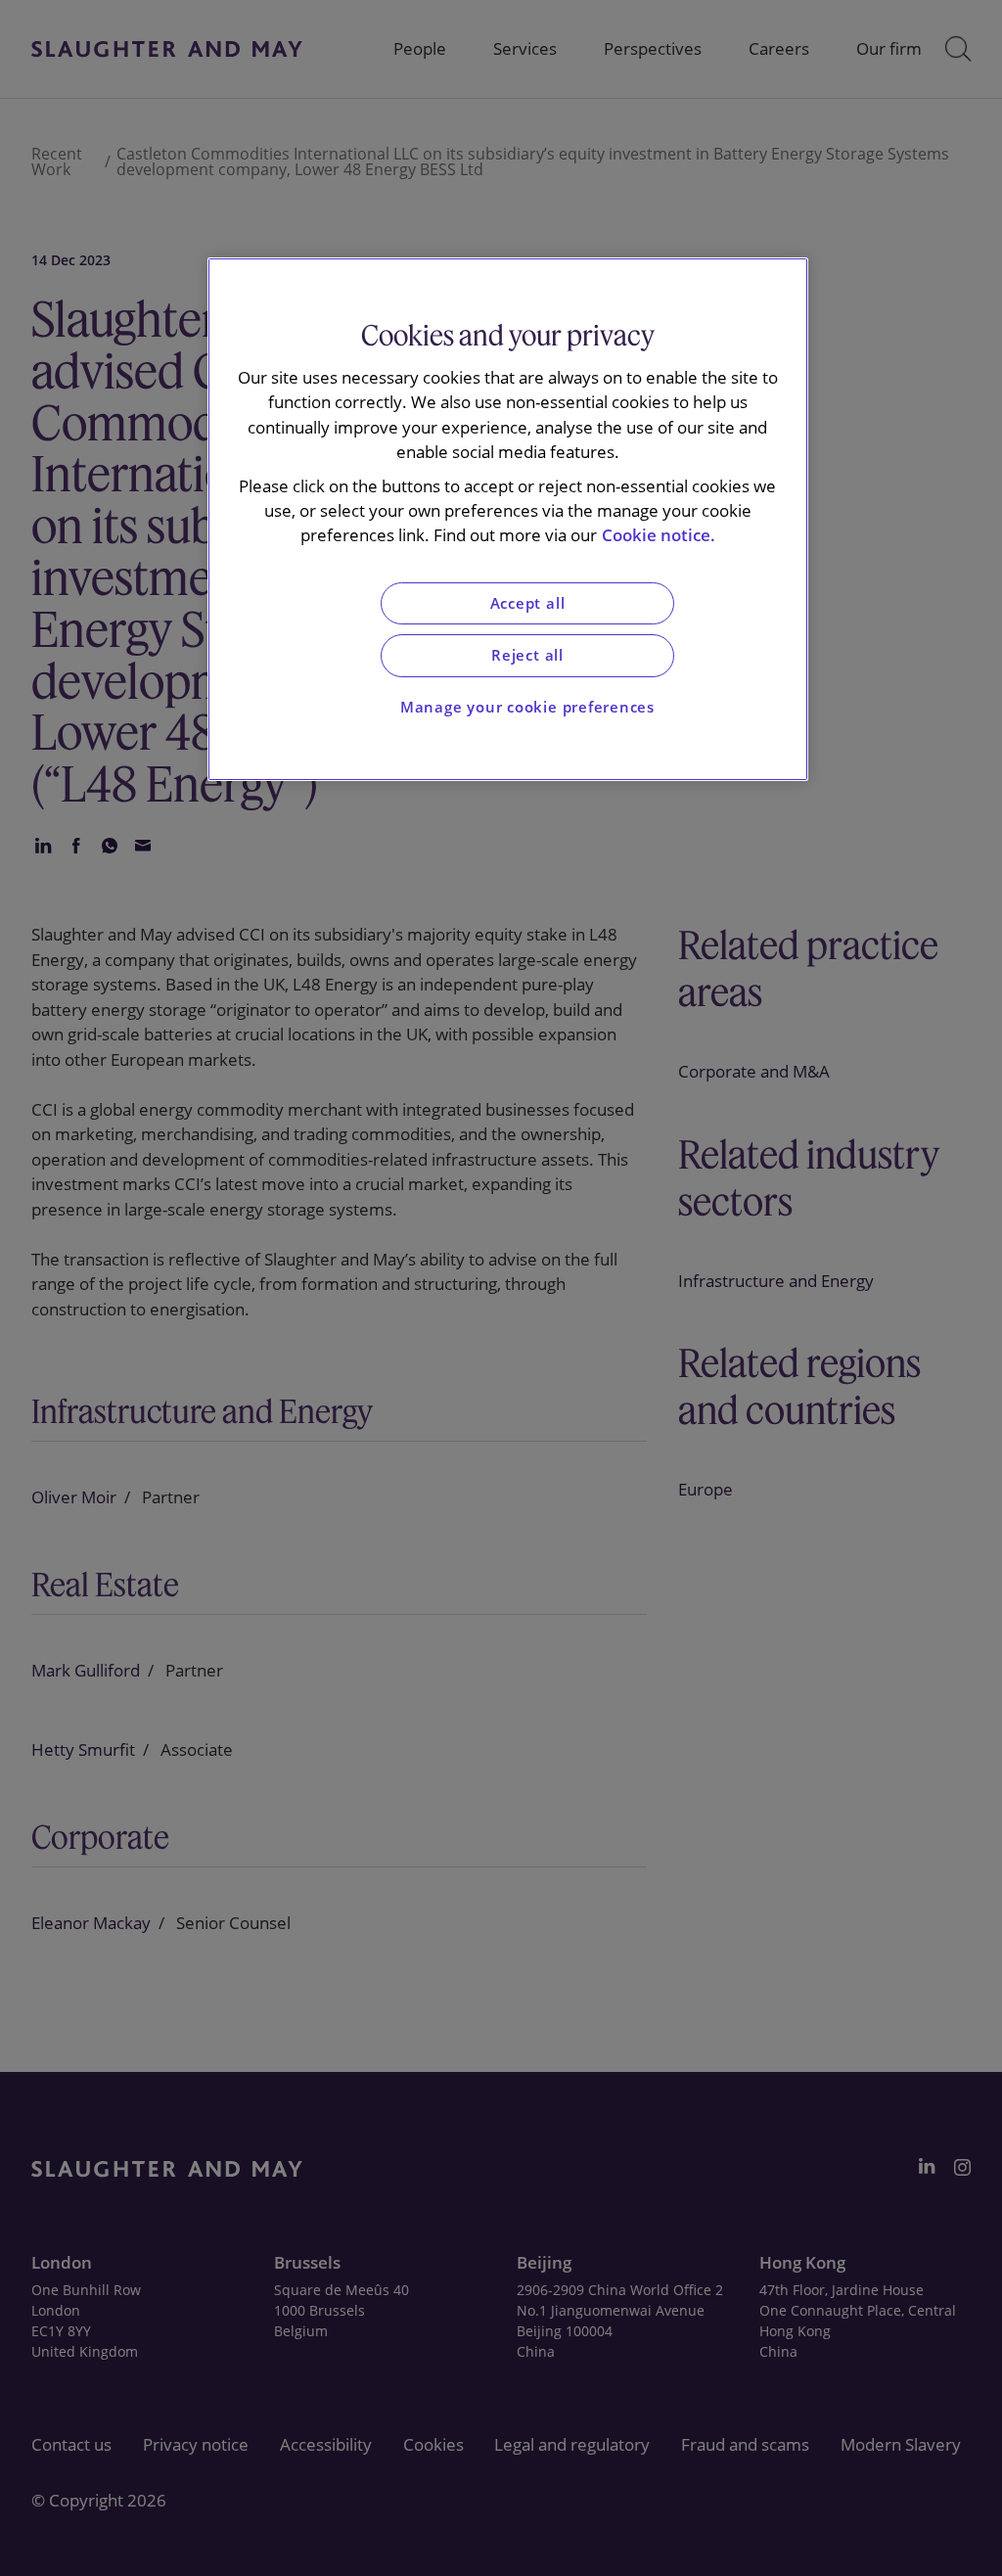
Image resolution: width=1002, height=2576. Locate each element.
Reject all (527, 655)
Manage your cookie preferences (527, 707)
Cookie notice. (659, 535)
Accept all (528, 603)
